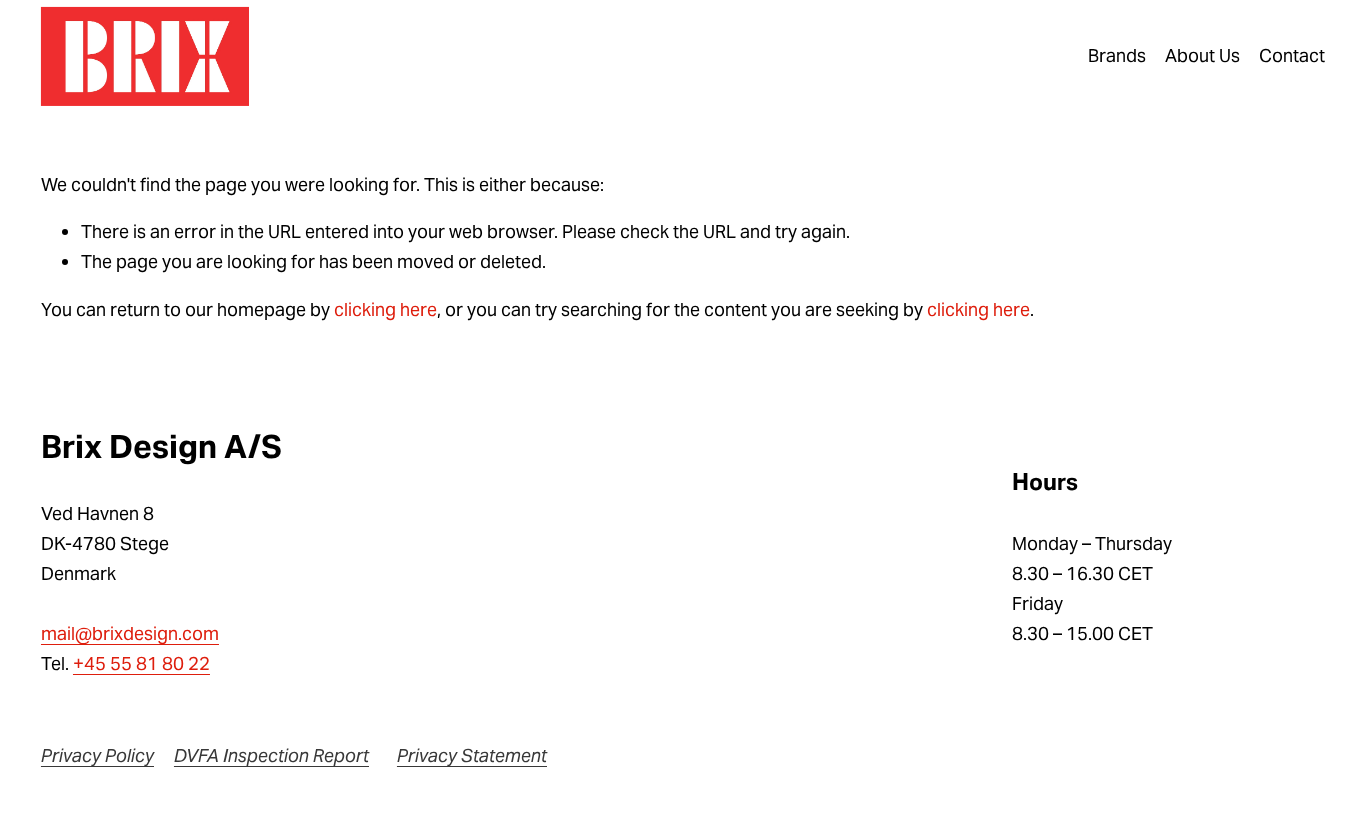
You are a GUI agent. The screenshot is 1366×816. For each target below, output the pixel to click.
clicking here (385, 309)
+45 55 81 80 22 (141, 663)
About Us (1202, 55)
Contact (1292, 55)
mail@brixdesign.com (130, 633)
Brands (1117, 55)
